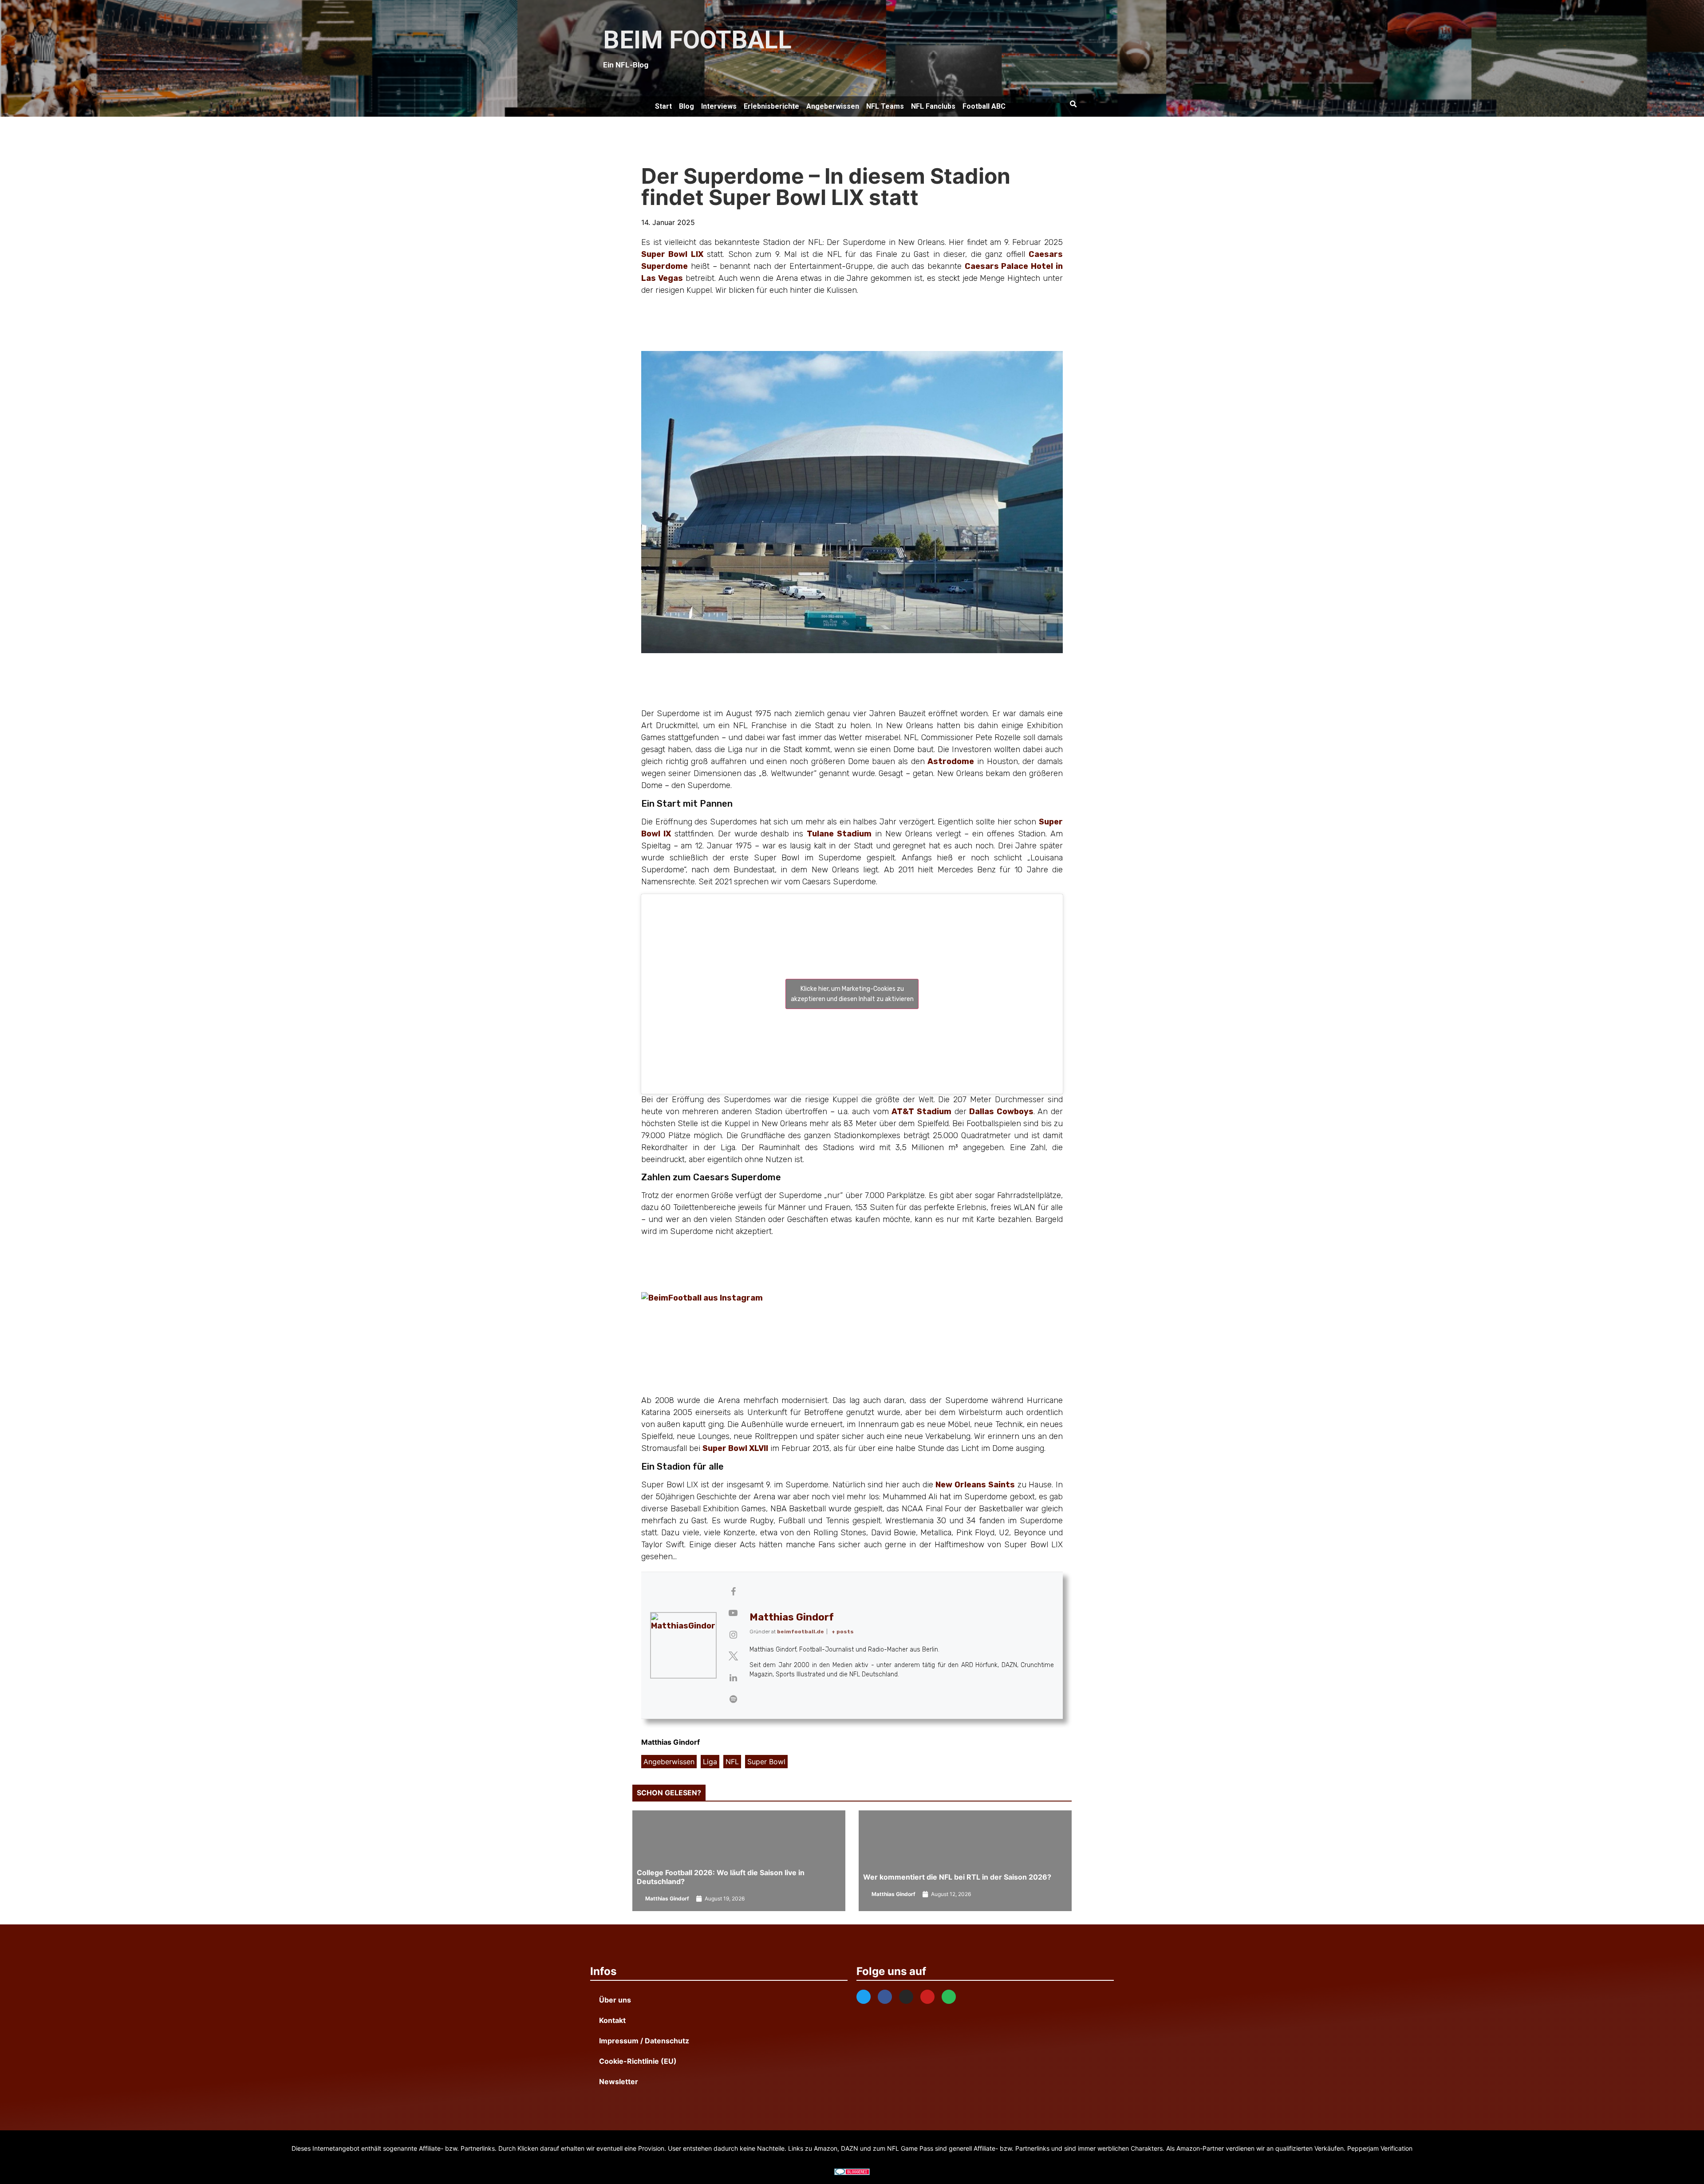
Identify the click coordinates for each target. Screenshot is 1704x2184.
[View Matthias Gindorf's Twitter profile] (733, 1656)
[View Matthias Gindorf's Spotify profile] (733, 1699)
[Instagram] (906, 1997)
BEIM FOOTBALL (697, 40)
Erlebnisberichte (771, 106)
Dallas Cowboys (1001, 1112)
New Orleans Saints (975, 1485)
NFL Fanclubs (933, 106)
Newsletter (619, 2082)
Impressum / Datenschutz (644, 2041)
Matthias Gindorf (792, 1617)
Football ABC (984, 106)
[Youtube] (927, 1997)
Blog (686, 106)
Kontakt (612, 2020)
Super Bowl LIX (672, 254)
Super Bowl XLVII (735, 1448)
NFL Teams (885, 106)
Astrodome (951, 761)
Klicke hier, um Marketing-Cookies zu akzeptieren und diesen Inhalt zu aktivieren (852, 994)
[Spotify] (949, 1997)
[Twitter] (864, 1997)
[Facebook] (885, 1997)
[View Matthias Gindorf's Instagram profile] (733, 1635)
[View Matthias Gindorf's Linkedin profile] (733, 1678)
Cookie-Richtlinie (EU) (638, 2061)
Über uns (615, 2000)
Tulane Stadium (839, 834)
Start (663, 106)
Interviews (719, 106)
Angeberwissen (833, 106)
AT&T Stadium (921, 1112)
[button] (1073, 104)
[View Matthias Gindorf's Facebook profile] (733, 1592)
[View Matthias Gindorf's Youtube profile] (733, 1613)
